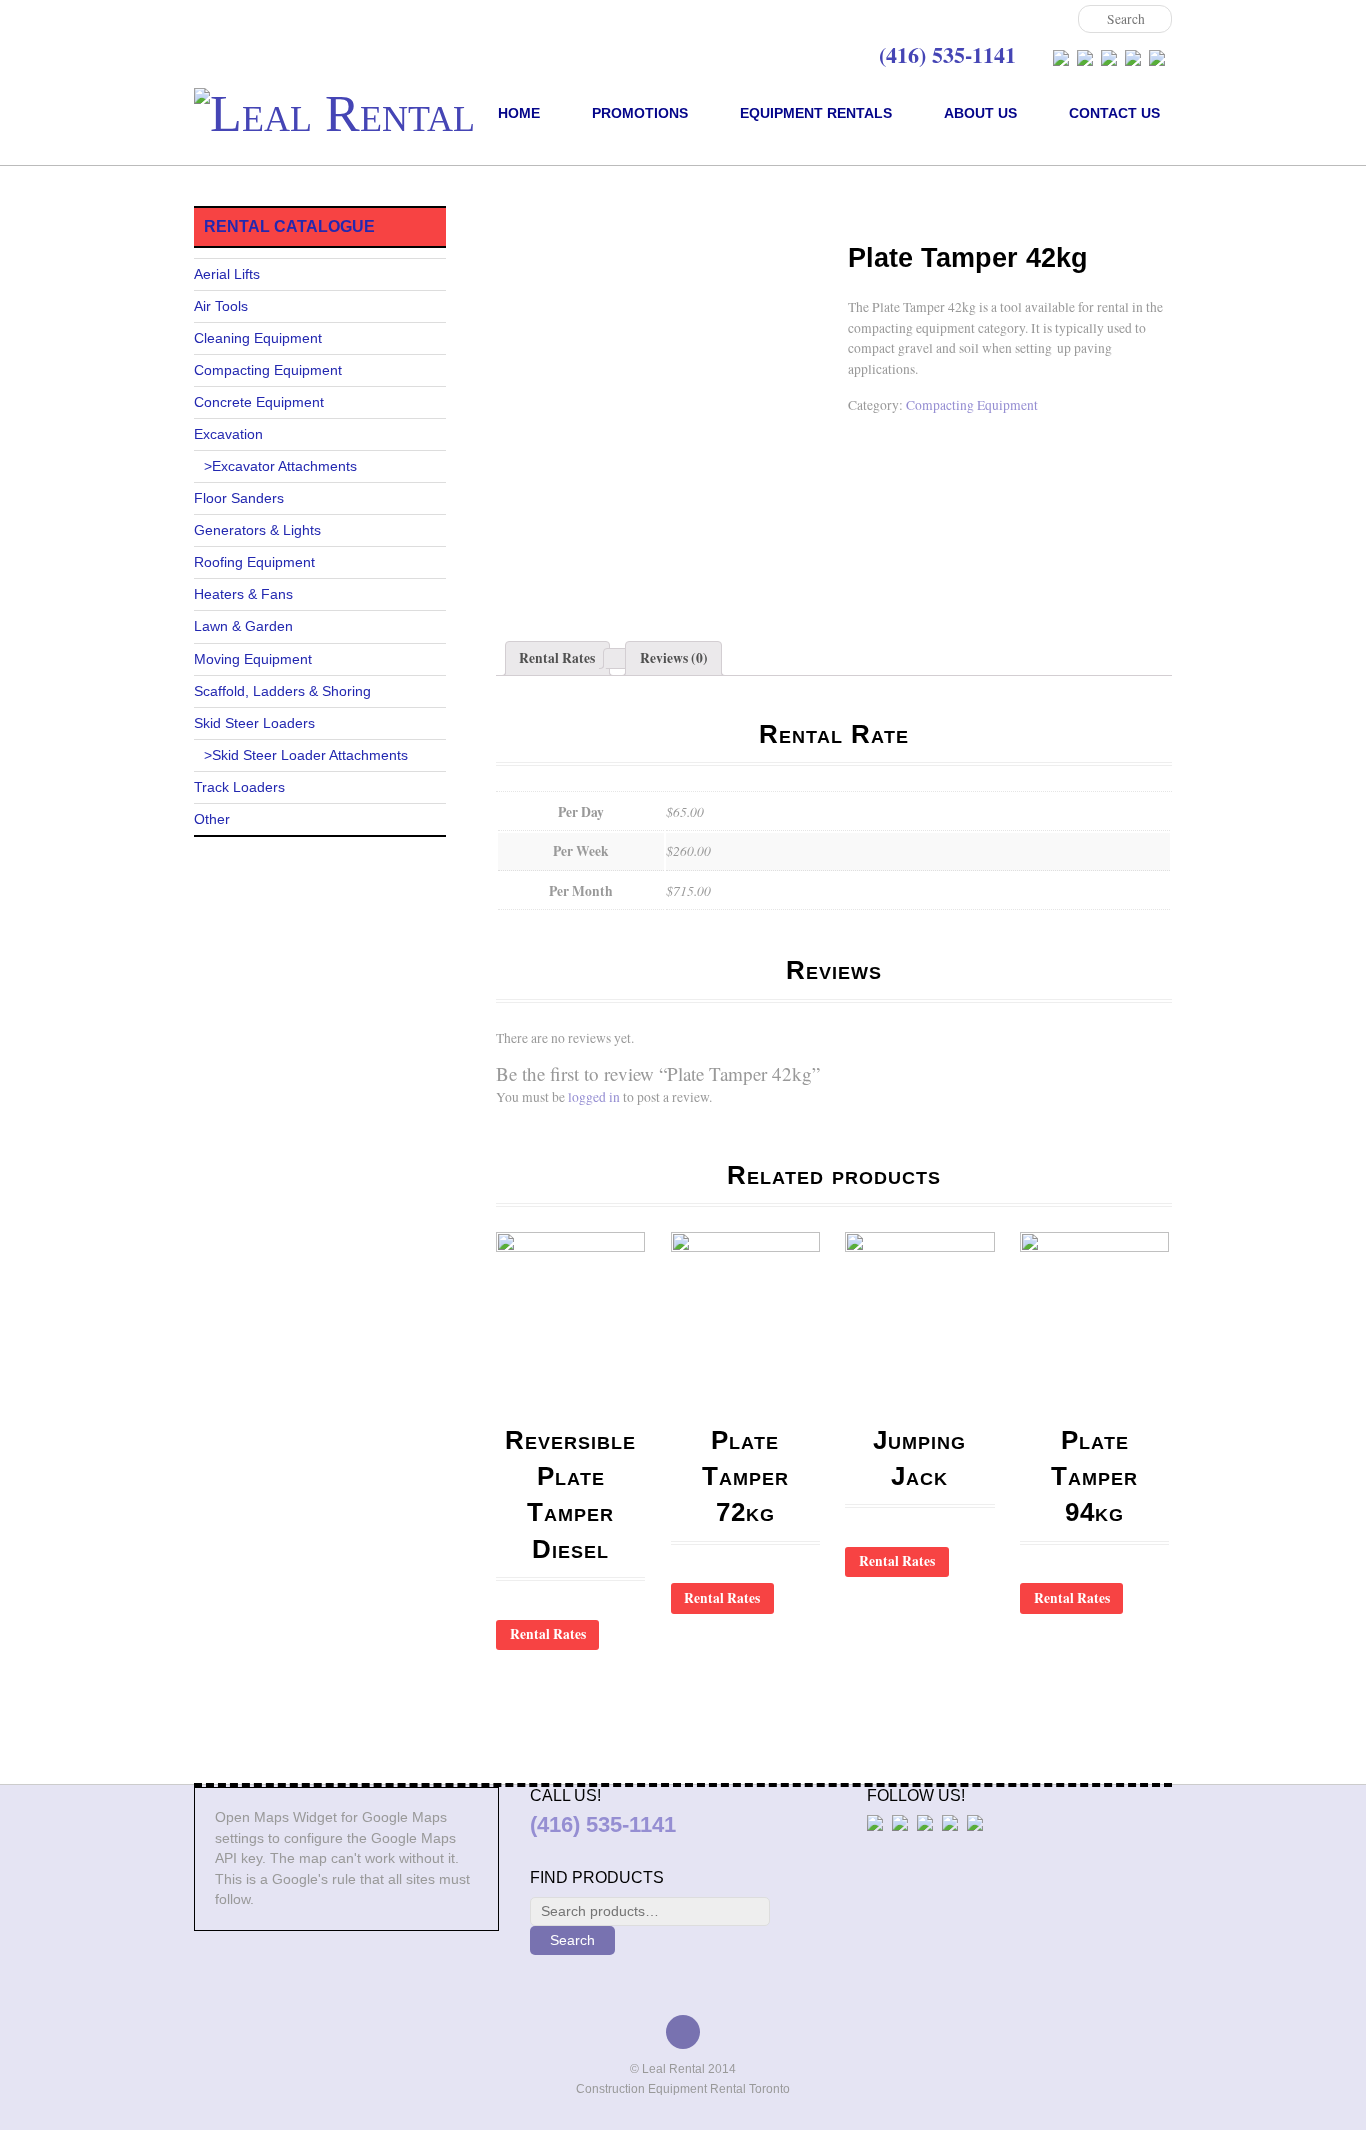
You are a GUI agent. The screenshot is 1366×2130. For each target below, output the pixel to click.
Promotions (640, 113)
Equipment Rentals (816, 113)
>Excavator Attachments (280, 466)
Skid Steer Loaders (254, 723)
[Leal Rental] (334, 113)
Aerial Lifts (227, 274)
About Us (980, 113)
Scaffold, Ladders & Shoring (282, 691)
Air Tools (221, 306)
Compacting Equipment (596, 215)
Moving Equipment (253, 659)
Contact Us (1114, 113)
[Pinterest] (1157, 58)
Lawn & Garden (243, 626)
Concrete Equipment (259, 402)
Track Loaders (239, 787)
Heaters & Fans (243, 594)
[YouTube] (1133, 58)
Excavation (228, 434)
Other (212, 819)
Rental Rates (557, 658)
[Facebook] (1061, 58)
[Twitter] (1085, 58)
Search (572, 1940)
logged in (594, 1097)
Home (519, 113)
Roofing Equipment (254, 562)
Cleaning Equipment (258, 338)
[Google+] (1109, 58)
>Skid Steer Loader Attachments (306, 755)
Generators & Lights (257, 530)
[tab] (557, 658)
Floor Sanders (239, 498)
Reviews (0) (674, 658)
